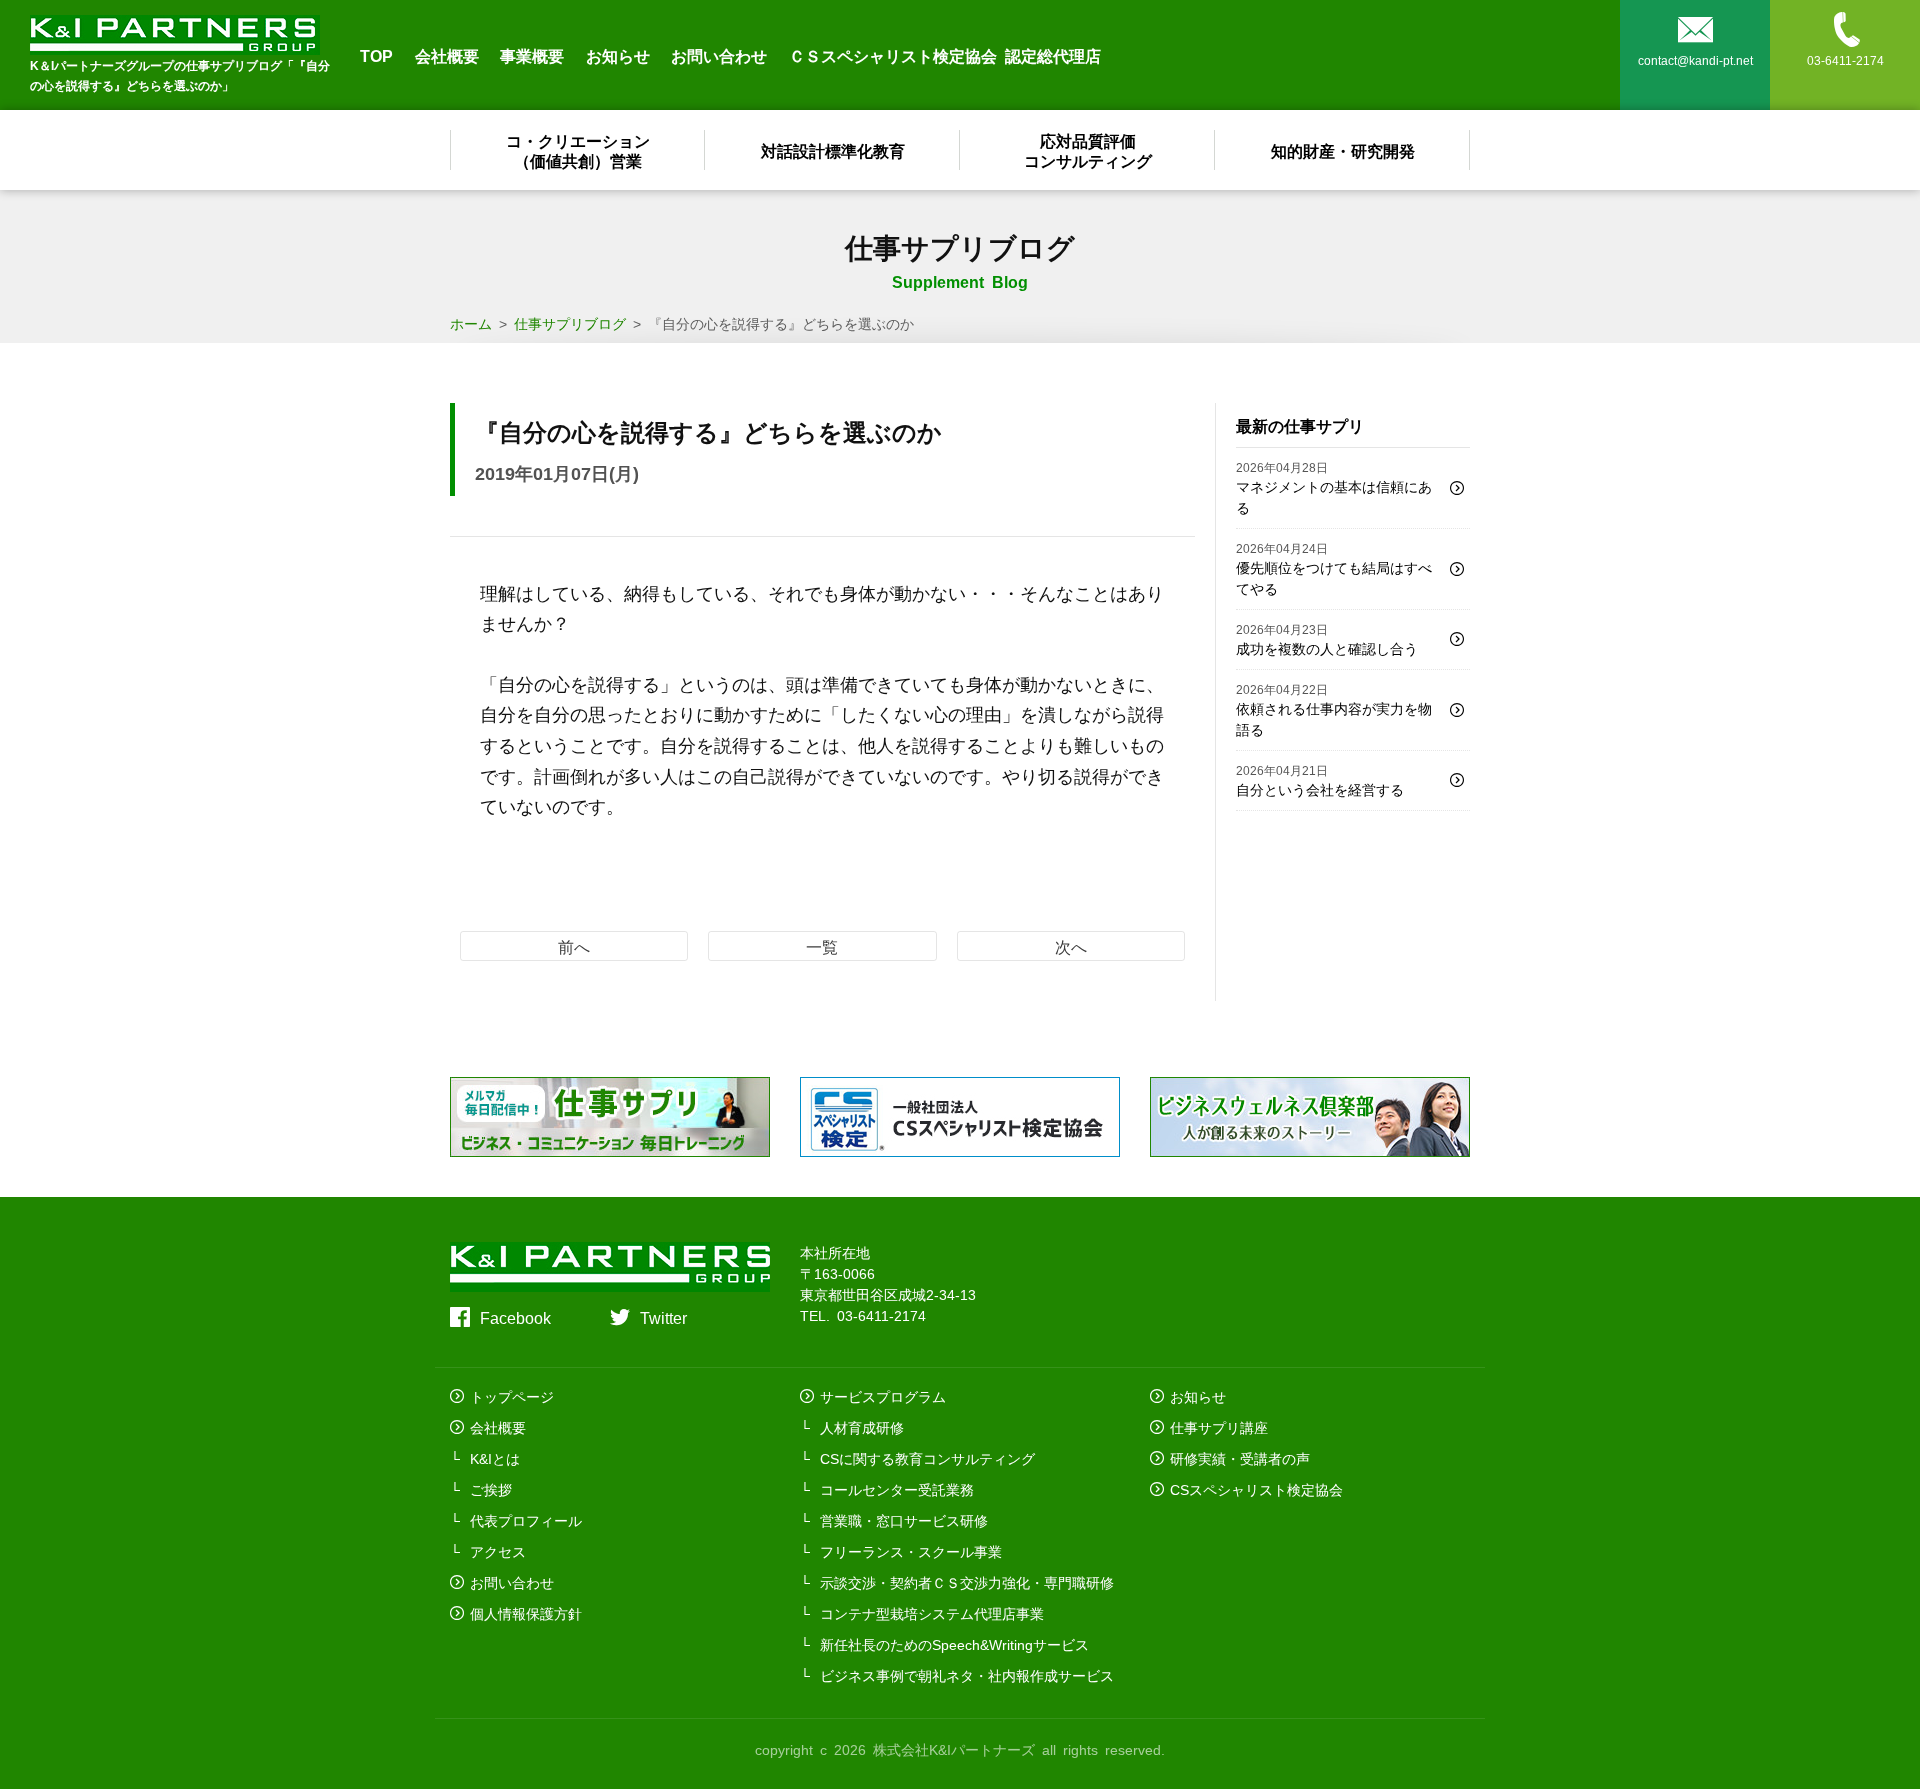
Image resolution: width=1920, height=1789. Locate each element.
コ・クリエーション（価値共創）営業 (578, 150)
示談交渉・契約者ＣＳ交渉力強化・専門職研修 (967, 1582)
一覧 (822, 946)
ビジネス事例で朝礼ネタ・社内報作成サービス (967, 1675)
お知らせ (618, 55)
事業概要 (532, 55)
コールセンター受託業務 (897, 1489)
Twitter (663, 1317)
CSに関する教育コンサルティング (927, 1458)
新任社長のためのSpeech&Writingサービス (954, 1644)
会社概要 (447, 55)
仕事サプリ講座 (1219, 1427)
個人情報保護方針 (526, 1613)
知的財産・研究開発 (1343, 150)
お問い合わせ (719, 55)
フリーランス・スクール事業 (911, 1551)
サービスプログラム (883, 1396)
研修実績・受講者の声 (1240, 1458)
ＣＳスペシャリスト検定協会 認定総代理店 (945, 55)
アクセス (498, 1551)
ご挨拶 (491, 1489)
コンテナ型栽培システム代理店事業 (932, 1613)
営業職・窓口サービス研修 (904, 1520)
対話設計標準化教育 (833, 150)
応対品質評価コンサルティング (1088, 150)
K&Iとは (495, 1458)
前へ (574, 946)
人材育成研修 (862, 1427)
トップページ (512, 1396)
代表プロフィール (526, 1520)
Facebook (515, 1317)
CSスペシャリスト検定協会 (1256, 1489)
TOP (376, 55)
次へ (1071, 946)
